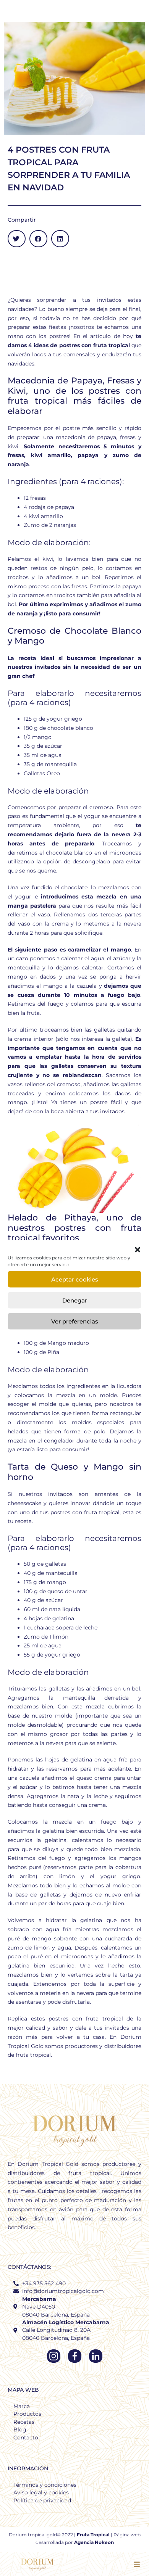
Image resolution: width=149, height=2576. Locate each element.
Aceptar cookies (75, 1279)
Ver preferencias (75, 1321)
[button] (138, 1250)
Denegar (75, 1300)
